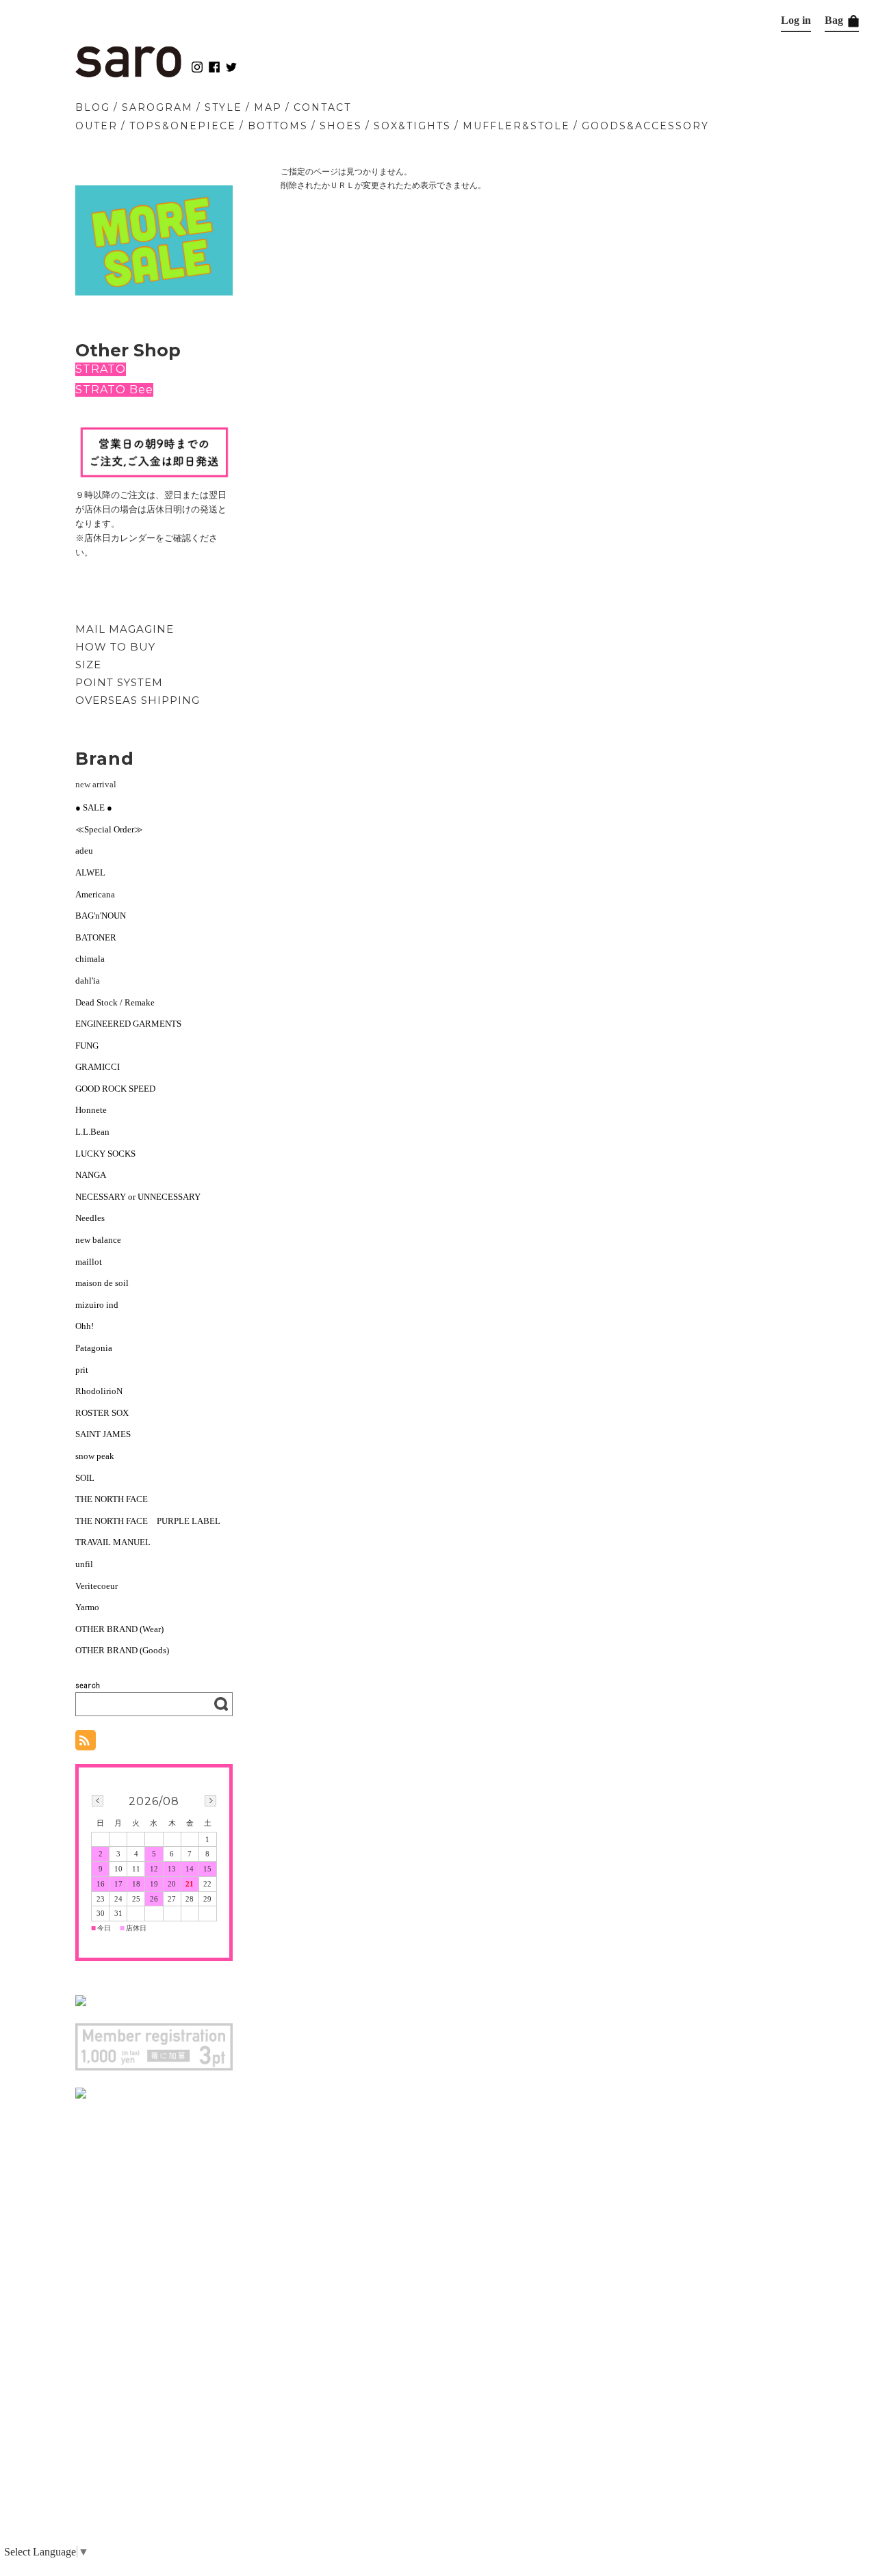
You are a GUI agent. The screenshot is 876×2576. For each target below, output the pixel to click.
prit (82, 1370)
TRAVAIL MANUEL (113, 1542)
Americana (95, 894)
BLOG (93, 107)
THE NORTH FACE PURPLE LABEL (148, 1521)
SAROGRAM (157, 107)
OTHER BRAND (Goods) (122, 1650)
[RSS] (86, 1743)
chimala (90, 959)
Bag (835, 20)
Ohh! (85, 1326)
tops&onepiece (183, 126)
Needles (90, 1218)
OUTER (96, 126)
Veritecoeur (96, 1586)
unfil (84, 1564)
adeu (84, 851)
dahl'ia (88, 981)
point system (119, 682)
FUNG (91, 1046)
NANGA (91, 1175)
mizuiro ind (97, 1305)
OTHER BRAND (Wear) (119, 1629)
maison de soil (102, 1283)
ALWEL (90, 872)
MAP (268, 107)
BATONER (96, 937)
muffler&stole (516, 126)
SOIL (85, 1478)
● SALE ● (94, 807)
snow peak (95, 1456)
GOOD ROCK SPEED (115, 1089)
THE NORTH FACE (112, 1499)
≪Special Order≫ (109, 829)
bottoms (278, 126)
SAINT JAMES (103, 1434)
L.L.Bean (92, 1132)
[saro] (128, 74)
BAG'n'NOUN (101, 916)
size (88, 665)
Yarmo (87, 1607)
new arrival (96, 784)
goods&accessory (645, 126)
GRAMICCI (98, 1067)
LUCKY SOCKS (105, 1154)
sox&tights (412, 126)
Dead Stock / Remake (115, 1002)
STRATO (101, 369)
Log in (796, 20)
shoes (341, 126)
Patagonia (94, 1348)
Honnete (91, 1110)
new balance (98, 1240)
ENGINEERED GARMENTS (133, 1024)
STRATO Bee (114, 390)
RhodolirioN (99, 1391)
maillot (89, 1262)
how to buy (115, 647)
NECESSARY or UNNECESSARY (138, 1197)
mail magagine (125, 629)
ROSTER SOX (102, 1413)
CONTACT (322, 107)
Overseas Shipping (138, 700)
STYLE (223, 107)
